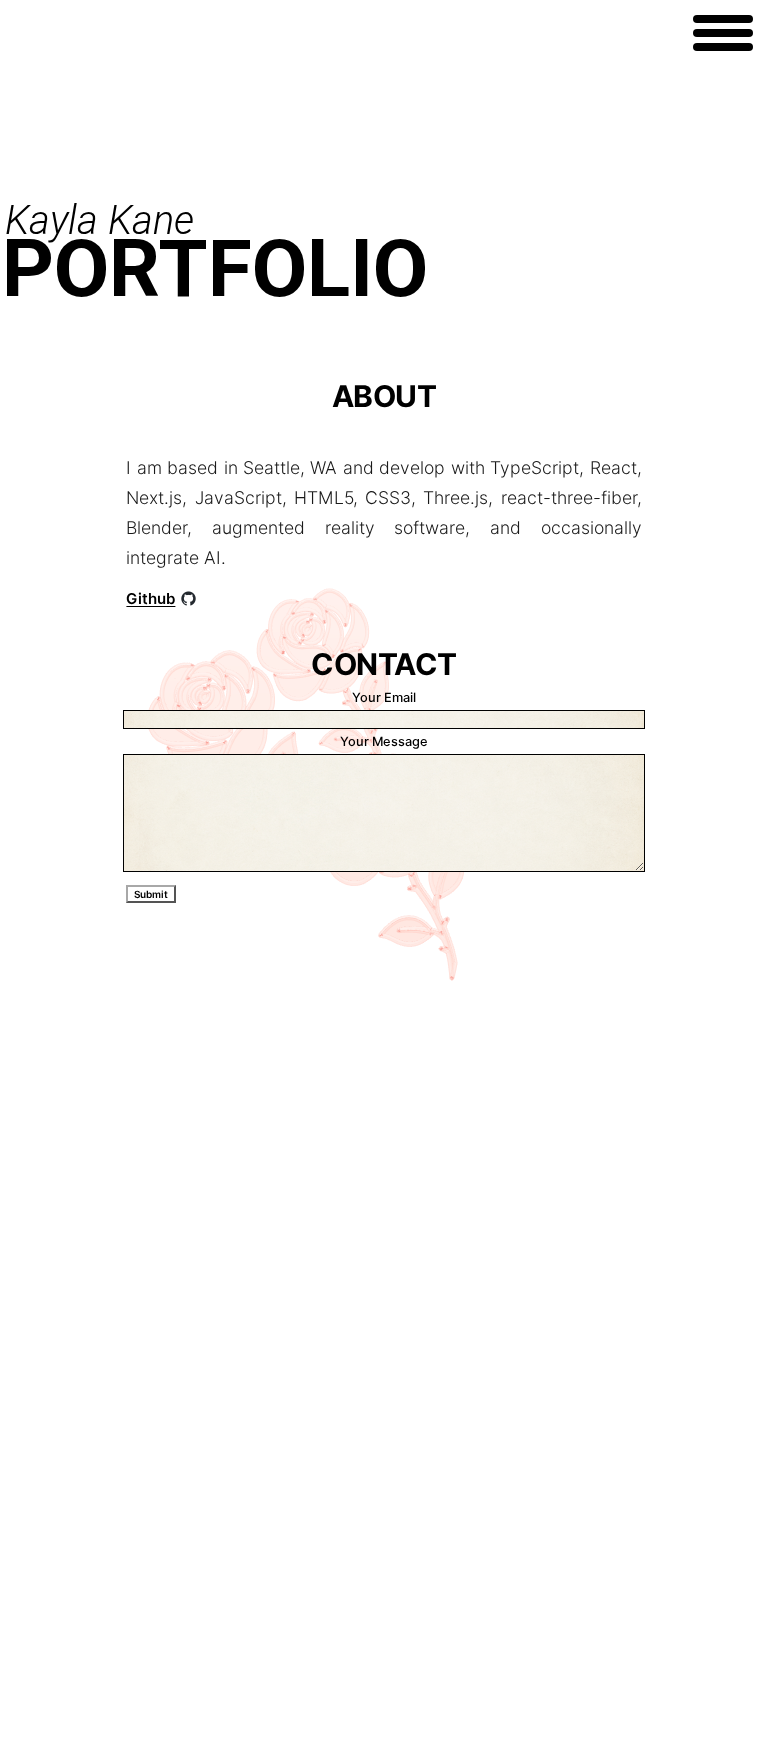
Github (150, 598)
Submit (151, 894)
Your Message (384, 741)
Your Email (384, 697)
